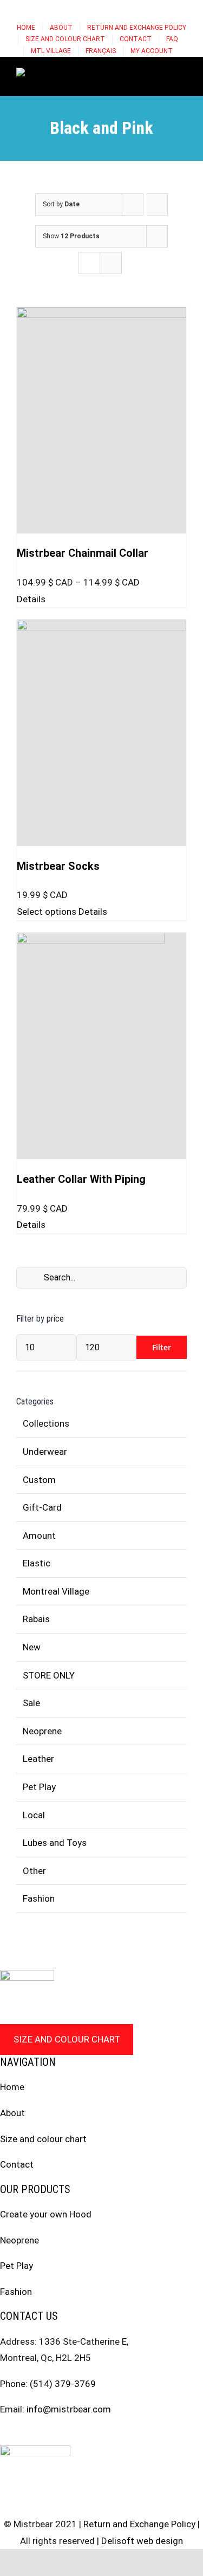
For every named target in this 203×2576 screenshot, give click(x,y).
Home (12, 2087)
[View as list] (111, 263)
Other (34, 1871)
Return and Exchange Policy (139, 2524)
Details (31, 599)
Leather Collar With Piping (81, 1179)
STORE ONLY (49, 1675)
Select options (47, 912)
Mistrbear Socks (58, 866)
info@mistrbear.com (69, 2409)
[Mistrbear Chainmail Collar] (101, 420)
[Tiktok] (66, 2435)
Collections (46, 1423)
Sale (31, 1703)
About (12, 2113)
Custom (39, 1480)
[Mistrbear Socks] (101, 733)
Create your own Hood (46, 2214)
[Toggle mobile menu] (182, 74)
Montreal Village (56, 1591)
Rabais (36, 1619)
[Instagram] (24, 2435)
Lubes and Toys (55, 1843)
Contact (17, 2164)
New (32, 1647)
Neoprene (42, 1731)
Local (34, 1815)
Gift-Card (42, 1507)
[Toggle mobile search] (163, 74)
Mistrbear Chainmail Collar (83, 553)
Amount (39, 1536)
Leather (38, 1759)
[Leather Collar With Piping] (101, 1046)
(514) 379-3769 (63, 2384)
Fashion (39, 1898)
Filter (162, 1347)
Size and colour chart (67, 2039)
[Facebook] (4, 2435)
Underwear (45, 1452)
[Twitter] (45, 2435)
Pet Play (39, 1787)
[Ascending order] (157, 204)
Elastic (37, 1563)
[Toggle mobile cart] (143, 74)
